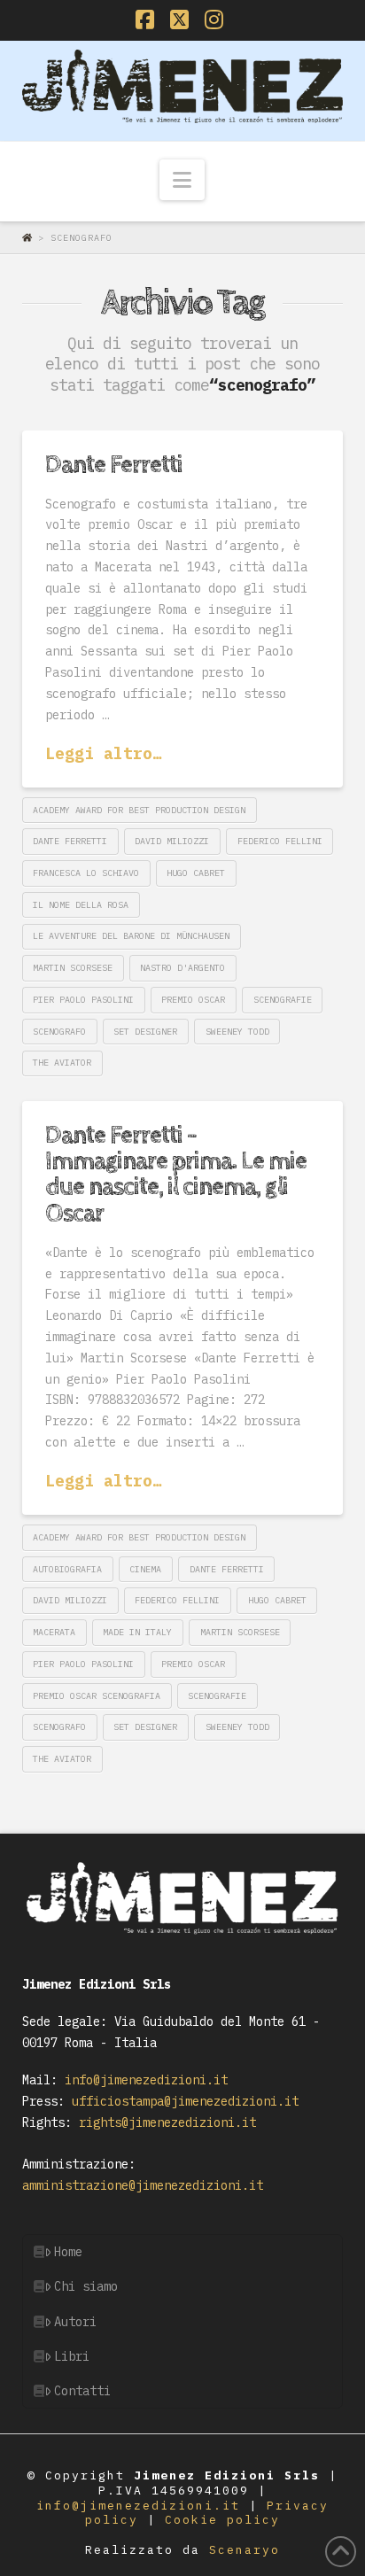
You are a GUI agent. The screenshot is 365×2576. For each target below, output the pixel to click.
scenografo (59, 1032)
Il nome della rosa (81, 905)
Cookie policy (222, 2520)
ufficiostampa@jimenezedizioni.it (182, 2101)
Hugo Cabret (196, 873)
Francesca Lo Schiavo (86, 873)
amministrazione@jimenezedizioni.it (143, 2185)
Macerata (54, 1632)
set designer (145, 1032)
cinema (145, 1569)
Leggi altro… (104, 753)
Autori (75, 2322)
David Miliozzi (172, 841)
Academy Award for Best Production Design (139, 810)
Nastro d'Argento (182, 968)
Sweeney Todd (237, 1032)
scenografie (283, 1000)
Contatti (82, 2391)
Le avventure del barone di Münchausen (131, 936)
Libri (72, 2356)
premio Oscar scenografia (97, 1696)
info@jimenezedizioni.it (143, 2080)
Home (68, 2252)
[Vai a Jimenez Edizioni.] (30, 238)
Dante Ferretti (114, 465)
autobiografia (67, 1569)
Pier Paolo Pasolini (83, 1000)
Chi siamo (86, 2286)
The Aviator (62, 1063)
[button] (182, 180)
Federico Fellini (280, 841)
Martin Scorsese (73, 968)
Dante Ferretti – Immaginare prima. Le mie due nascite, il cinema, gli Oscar (176, 1175)
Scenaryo (245, 2550)
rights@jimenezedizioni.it (164, 2122)
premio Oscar (193, 1000)
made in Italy (137, 1632)
